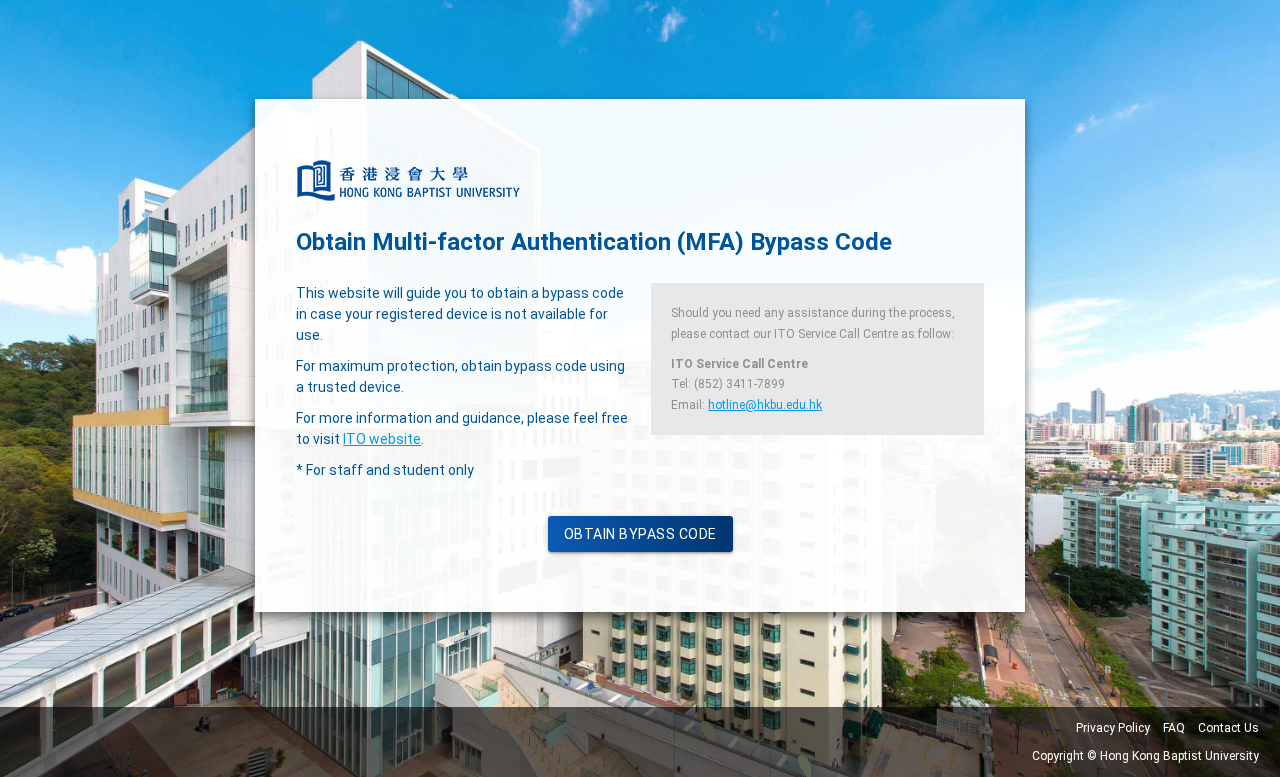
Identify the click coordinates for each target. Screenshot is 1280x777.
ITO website (382, 439)
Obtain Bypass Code (640, 534)
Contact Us (1228, 728)
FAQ (1174, 728)
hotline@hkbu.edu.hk (765, 405)
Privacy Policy (1113, 728)
